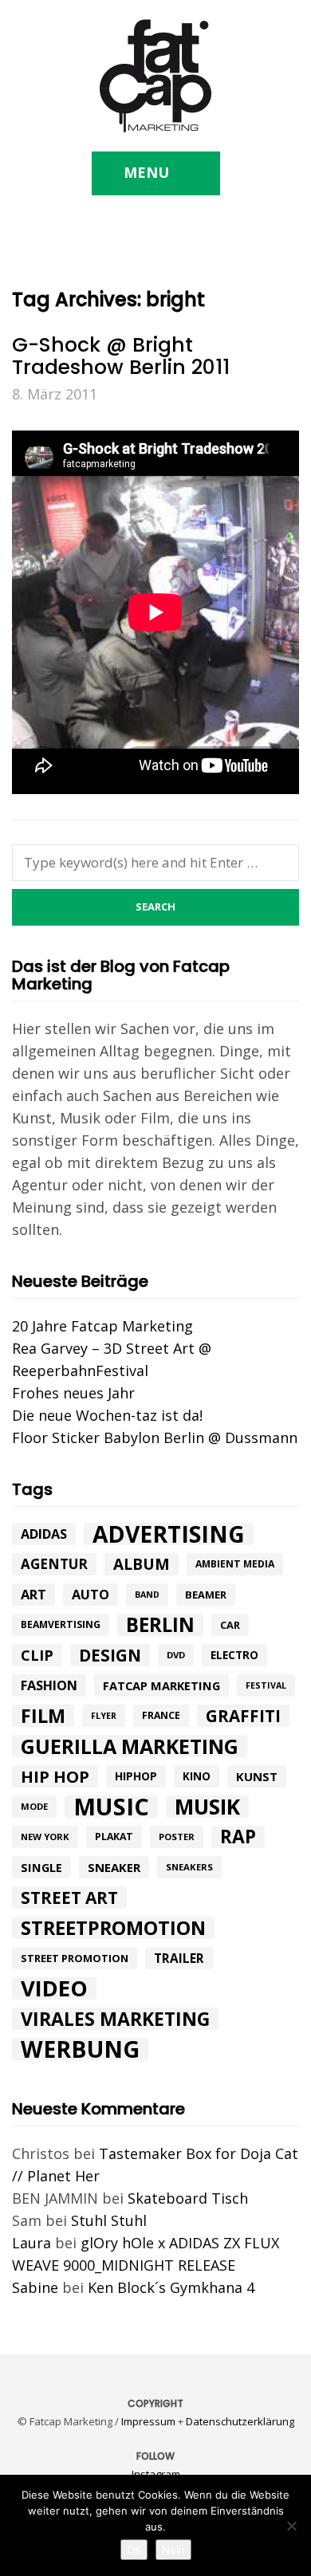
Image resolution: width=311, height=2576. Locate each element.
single (41, 1867)
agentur (54, 1564)
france (161, 1715)
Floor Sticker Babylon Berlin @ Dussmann (155, 1437)
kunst (257, 1776)
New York (45, 1837)
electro (234, 1655)
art (33, 1594)
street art (69, 1898)
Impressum (148, 2421)
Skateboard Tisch (188, 2198)
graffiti (243, 1716)
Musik (207, 1807)
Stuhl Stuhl (109, 2220)
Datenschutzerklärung (240, 2421)
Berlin (160, 1625)
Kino (197, 1776)
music (111, 1807)
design (110, 1655)
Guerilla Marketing (130, 1746)
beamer (206, 1595)
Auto (91, 1595)
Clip (37, 1655)
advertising (169, 1534)
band (147, 1595)
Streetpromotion (113, 1928)
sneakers (189, 1867)
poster (177, 1837)
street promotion (75, 1958)
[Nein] (291, 2526)
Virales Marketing (115, 2019)
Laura (31, 2243)
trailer (179, 1958)
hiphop (136, 1776)
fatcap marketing (161, 1685)
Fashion (49, 1685)
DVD (176, 1655)
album (142, 1564)
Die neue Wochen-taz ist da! (107, 1415)
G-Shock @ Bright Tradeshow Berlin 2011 (121, 356)
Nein (173, 2550)
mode (34, 1806)
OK (134, 2550)
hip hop (55, 1776)
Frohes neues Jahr (73, 1393)
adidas (44, 1534)
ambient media (235, 1564)
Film (43, 1716)
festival (266, 1685)
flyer (104, 1716)
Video (54, 1988)
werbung (80, 2049)
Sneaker (114, 1867)
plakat (114, 1837)
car (230, 1625)
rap (238, 1837)
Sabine (35, 2287)
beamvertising (61, 1624)
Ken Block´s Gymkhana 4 (171, 2287)
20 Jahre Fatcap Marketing (102, 1326)
